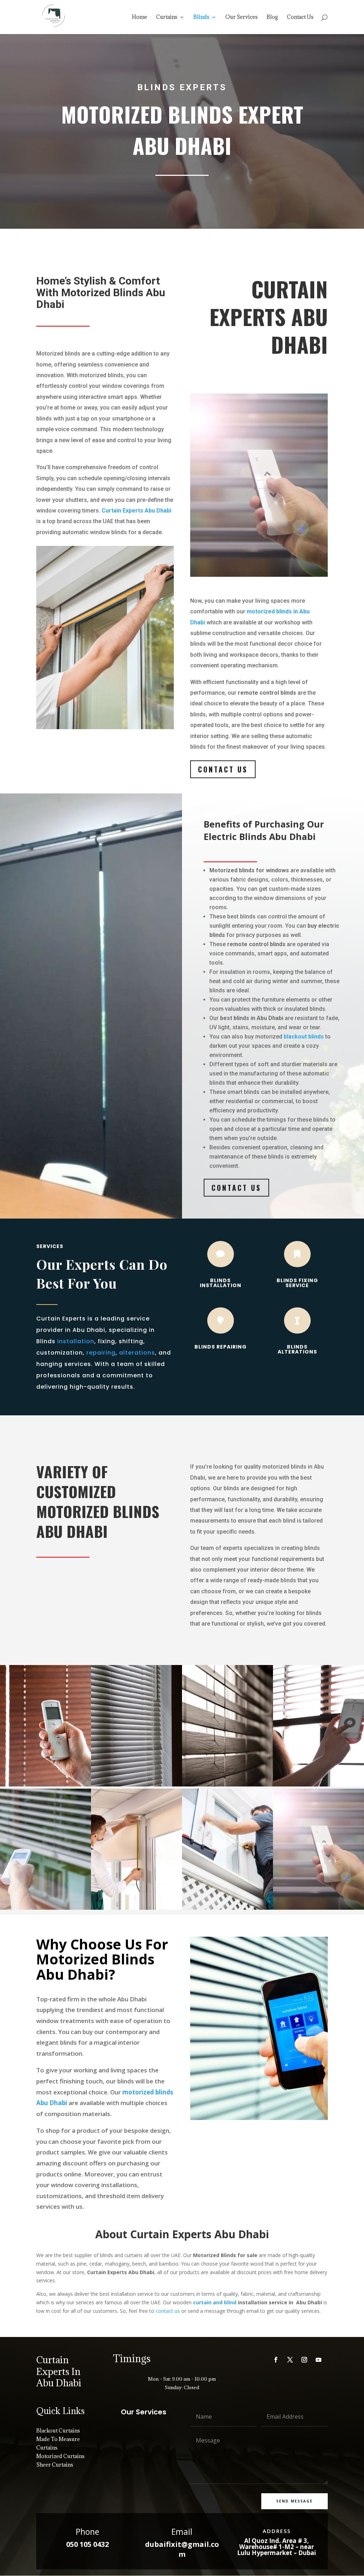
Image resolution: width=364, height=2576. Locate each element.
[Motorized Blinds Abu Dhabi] (318, 1908)
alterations (137, 1353)
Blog (272, 17)
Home (140, 17)
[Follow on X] (290, 2360)
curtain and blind (215, 2302)
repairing (101, 1353)
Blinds (201, 17)
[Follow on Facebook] (276, 2360)
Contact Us (300, 17)
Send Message (295, 2501)
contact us (167, 2311)
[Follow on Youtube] (318, 2360)
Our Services (242, 17)
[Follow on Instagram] (304, 2360)
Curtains (167, 17)
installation (76, 1341)
